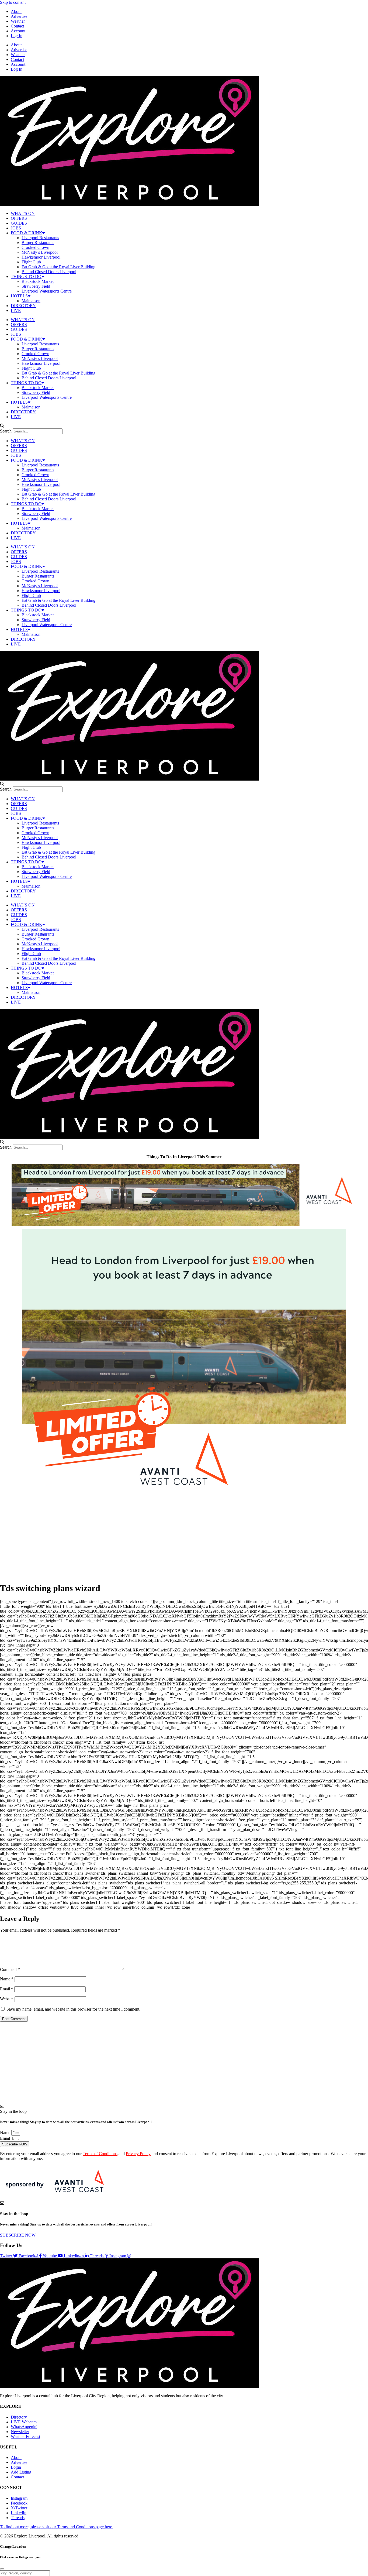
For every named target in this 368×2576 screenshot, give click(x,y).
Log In (17, 36)
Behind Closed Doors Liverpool (49, 272)
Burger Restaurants (38, 243)
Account (18, 31)
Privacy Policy (138, 2154)
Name (7, 1979)
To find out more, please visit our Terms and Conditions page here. (57, 2527)
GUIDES (19, 223)
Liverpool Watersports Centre (47, 291)
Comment (10, 1969)
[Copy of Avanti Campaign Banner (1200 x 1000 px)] (184, 1497)
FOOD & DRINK (27, 233)
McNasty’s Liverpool (40, 252)
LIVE (16, 310)
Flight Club (31, 262)
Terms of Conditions (100, 2154)
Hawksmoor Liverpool (41, 257)
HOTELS (19, 296)
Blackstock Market (38, 281)
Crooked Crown (35, 247)
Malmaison (31, 301)
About (16, 11)
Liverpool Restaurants (40, 238)
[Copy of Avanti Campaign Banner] (184, 1225)
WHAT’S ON (23, 213)
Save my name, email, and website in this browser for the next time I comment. (73, 2009)
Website (7, 1999)
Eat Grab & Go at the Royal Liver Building (58, 267)
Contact (17, 26)
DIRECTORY (23, 306)
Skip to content (13, 2)
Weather (18, 21)
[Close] (2, 2569)
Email (7, 1989)
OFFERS (19, 218)
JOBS (16, 228)
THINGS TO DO (26, 277)
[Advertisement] (184, 1540)
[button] (184, 426)
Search (6, 431)
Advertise (19, 16)
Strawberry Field (36, 286)
